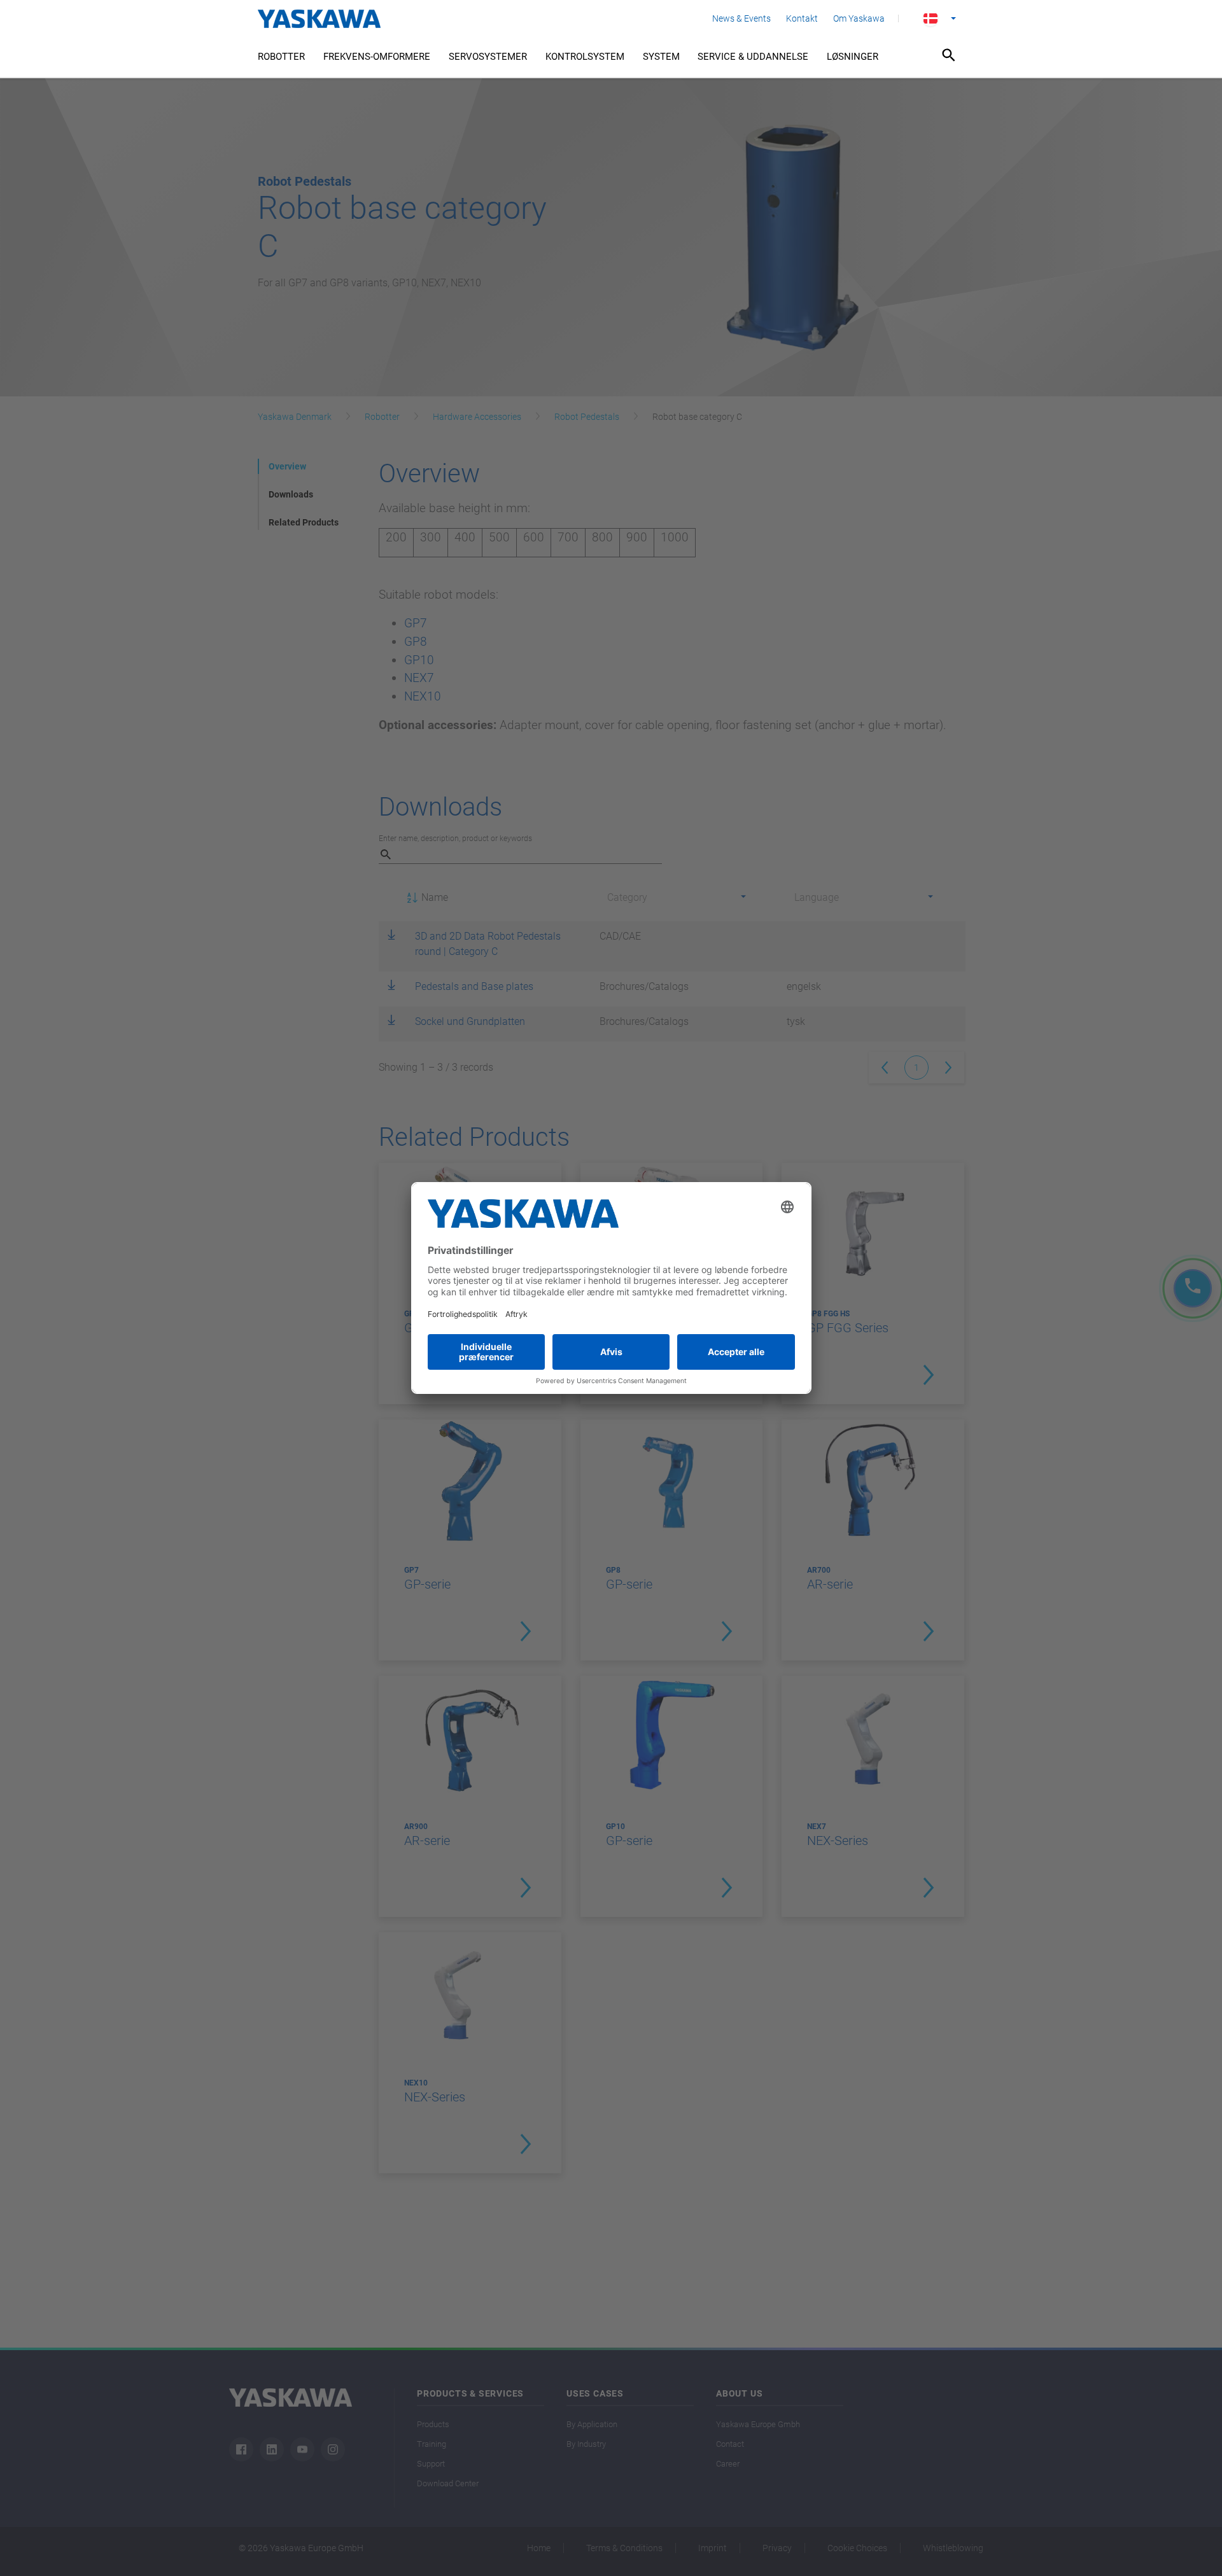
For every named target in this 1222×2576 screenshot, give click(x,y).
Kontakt (802, 18)
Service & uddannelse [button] (753, 57)
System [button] (661, 57)
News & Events (741, 18)
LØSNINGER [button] (853, 57)
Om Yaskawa (859, 18)
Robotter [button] (281, 57)
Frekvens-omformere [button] (377, 57)
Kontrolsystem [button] (585, 57)
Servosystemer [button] (488, 57)
